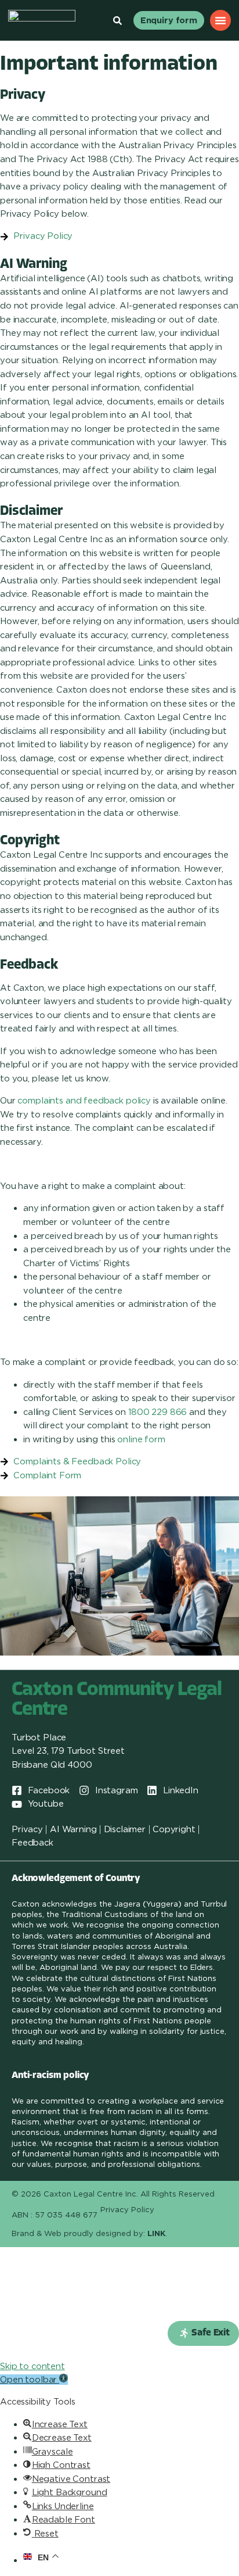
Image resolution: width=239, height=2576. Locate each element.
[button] (203, 2333)
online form (141, 1439)
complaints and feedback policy (84, 1101)
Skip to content (32, 2366)
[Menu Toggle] (220, 20)
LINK (156, 2233)
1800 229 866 (157, 1412)
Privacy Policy (127, 2210)
